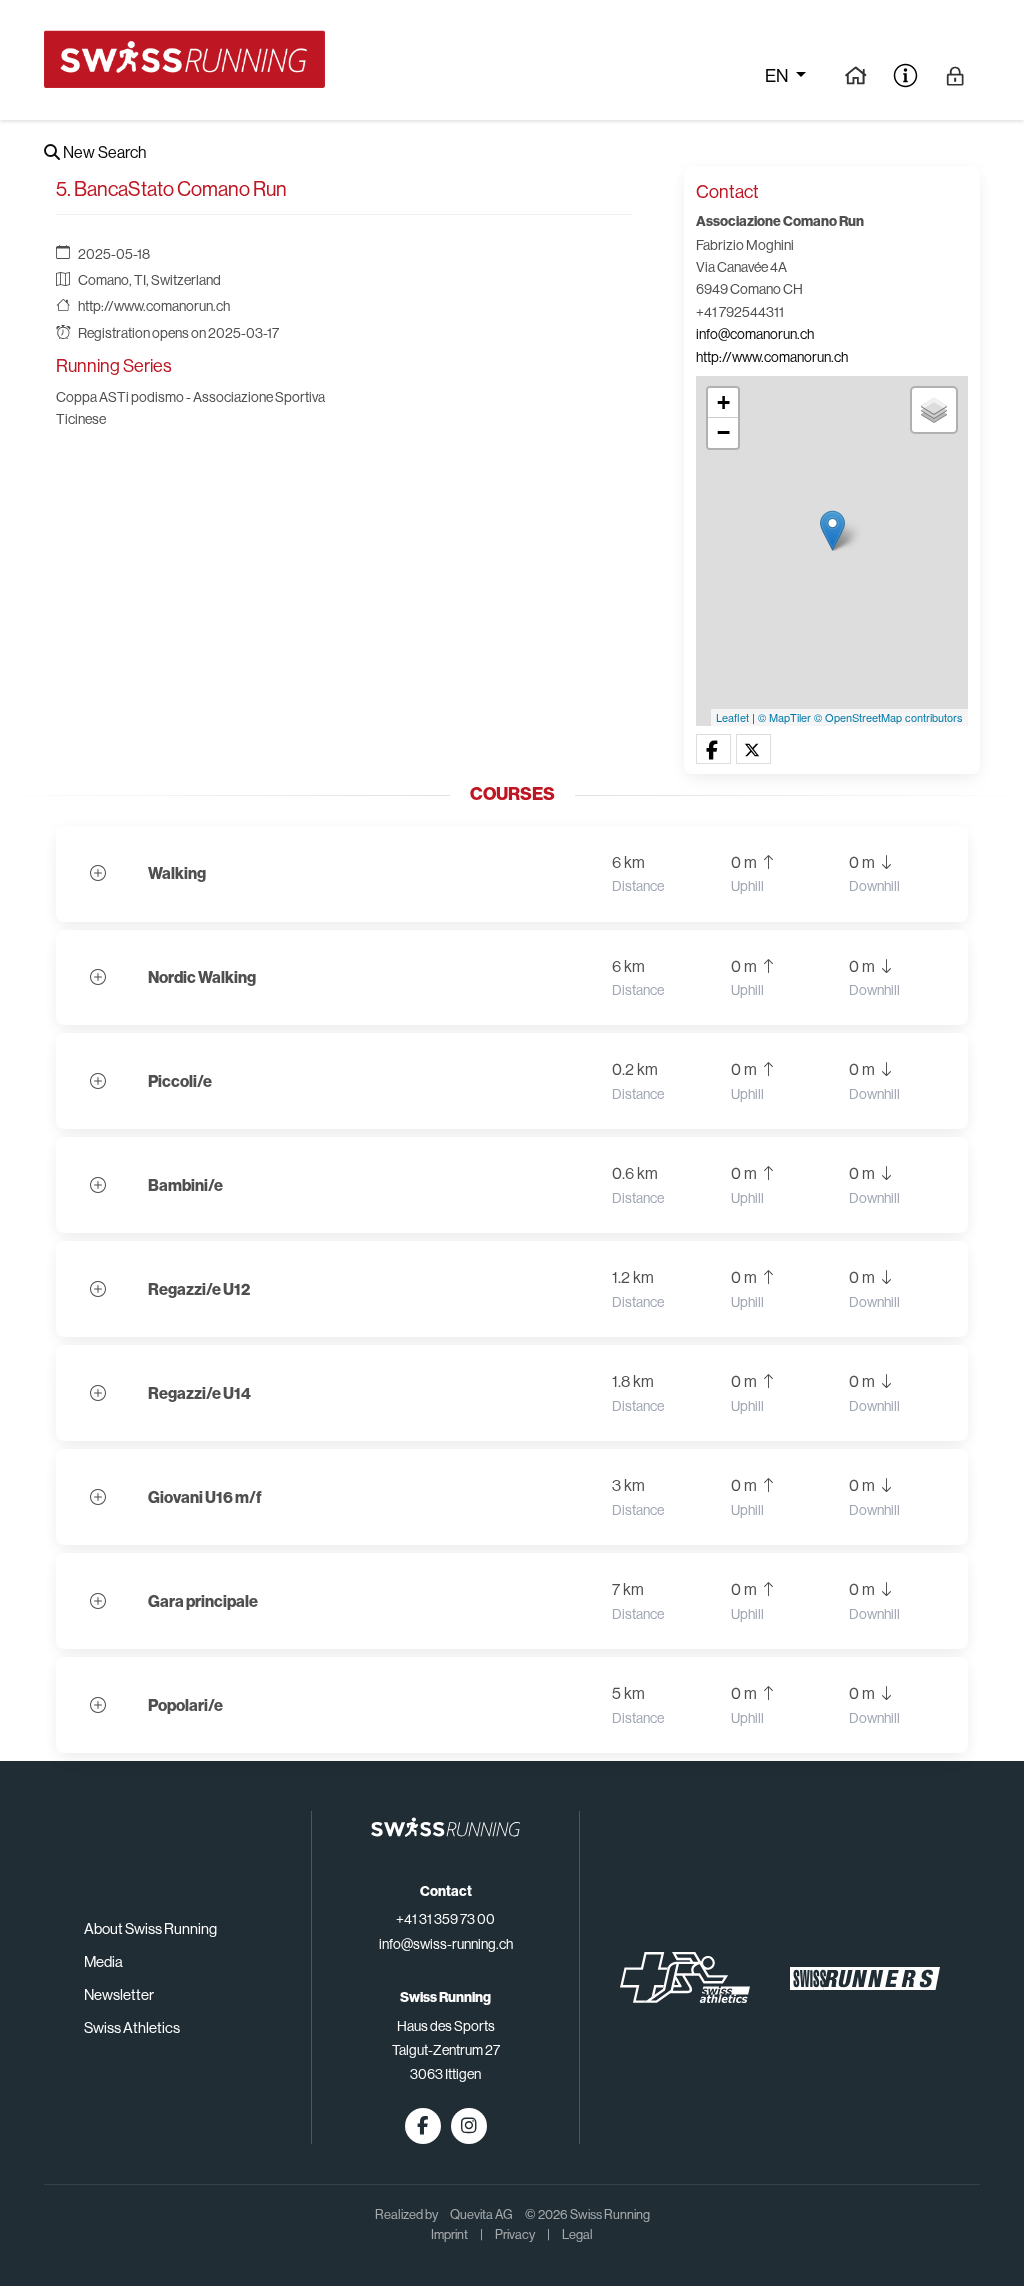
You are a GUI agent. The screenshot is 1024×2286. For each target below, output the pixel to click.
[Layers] (934, 410)
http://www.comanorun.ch (154, 306)
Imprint (449, 2234)
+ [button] (723, 402)
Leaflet (732, 717)
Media (103, 1961)
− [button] (723, 432)
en (778, 76)
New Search (103, 152)
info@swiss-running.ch (446, 1944)
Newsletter (119, 1994)
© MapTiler (784, 717)
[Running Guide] (855, 75)
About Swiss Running (150, 1928)
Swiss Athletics (132, 2027)
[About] (905, 75)
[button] (713, 750)
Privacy (515, 2234)
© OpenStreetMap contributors (888, 717)
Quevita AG (481, 2214)
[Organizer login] (955, 75)
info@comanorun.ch (755, 334)
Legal (577, 2234)
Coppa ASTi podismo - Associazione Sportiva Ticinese (190, 408)
